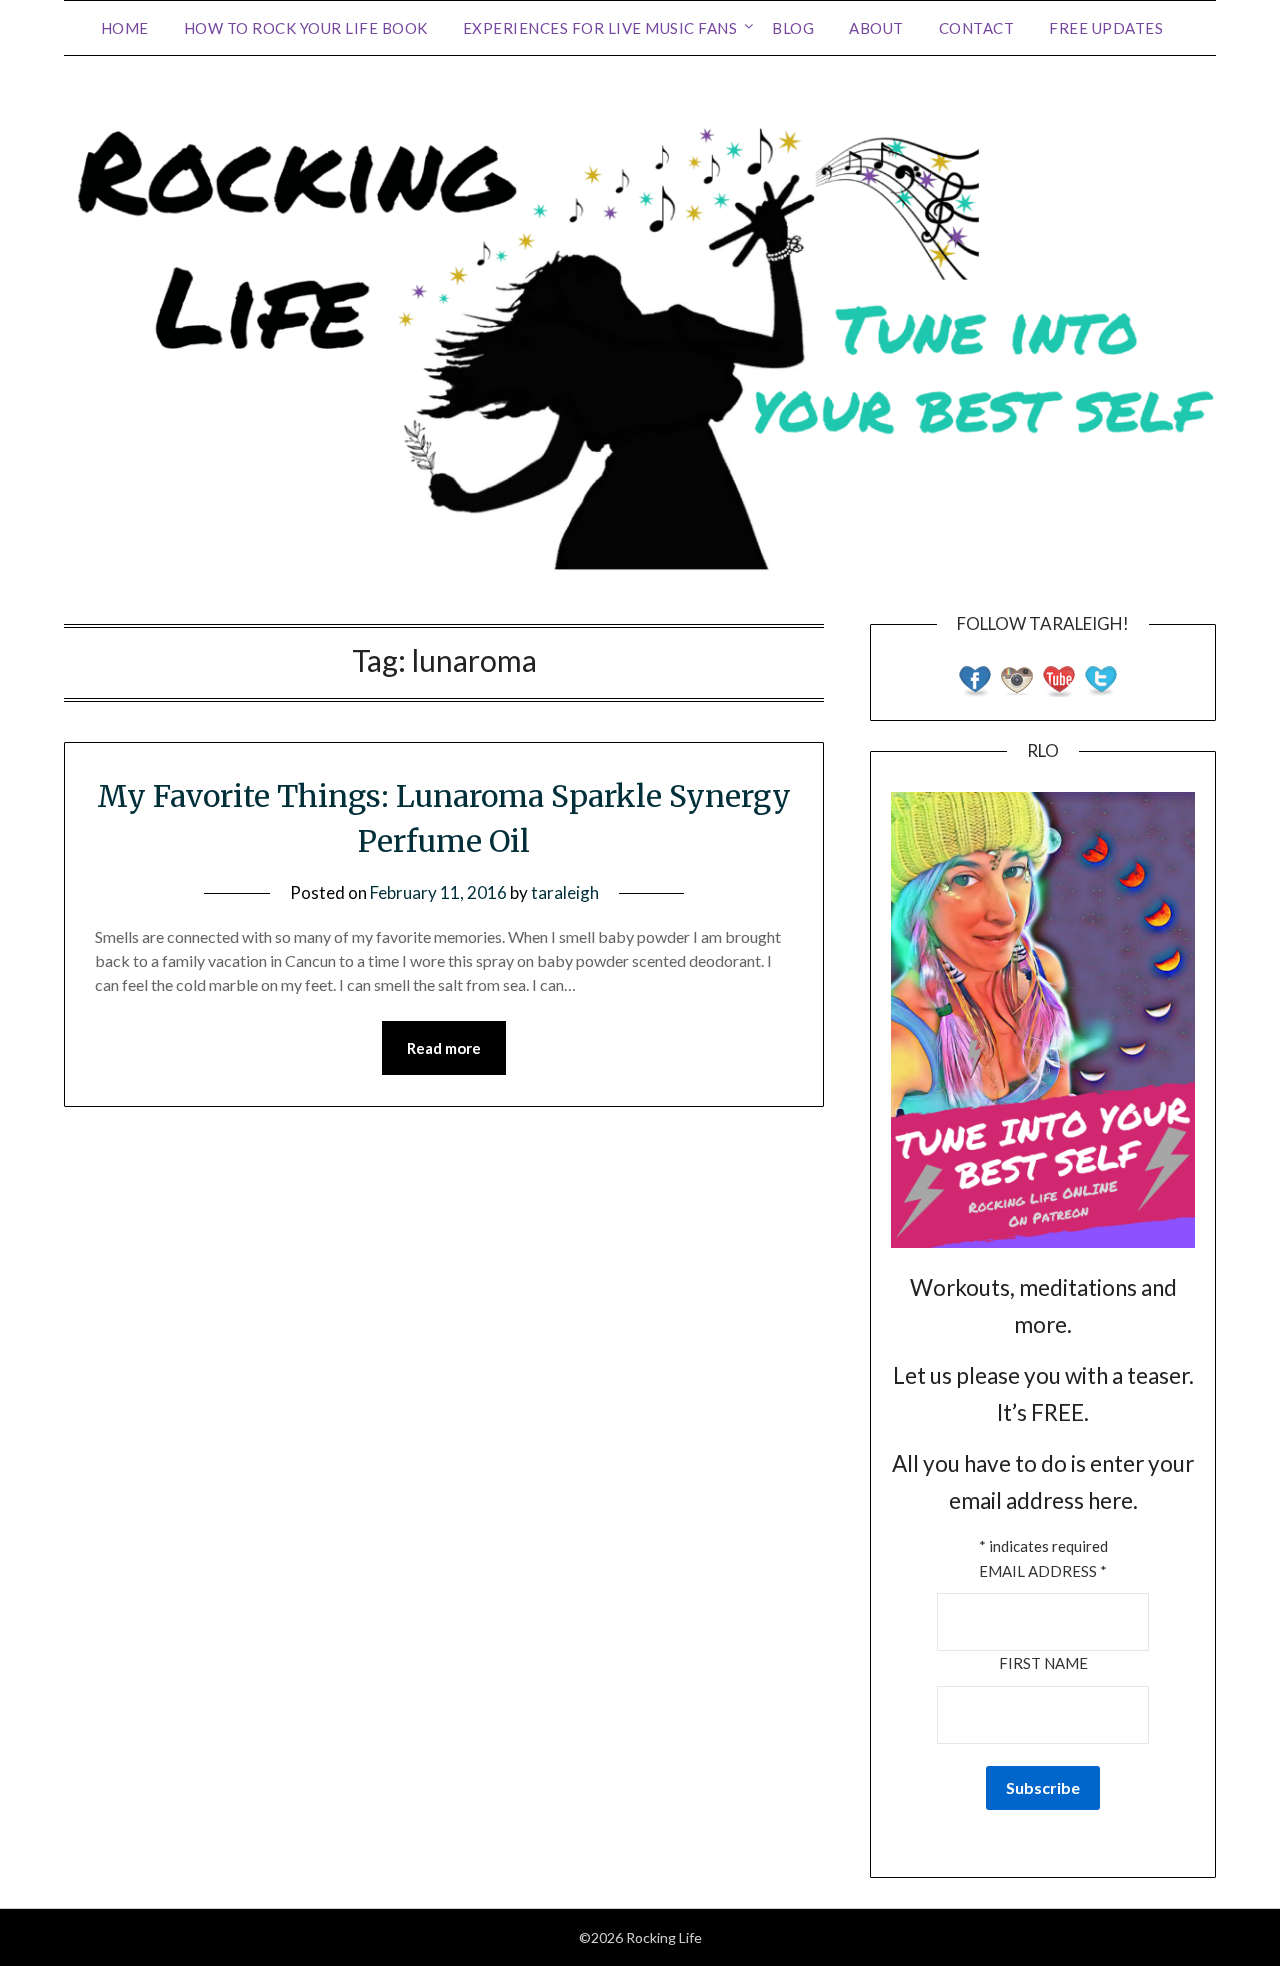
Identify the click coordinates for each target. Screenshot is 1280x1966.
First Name (1043, 1663)
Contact (977, 28)
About (876, 28)
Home (125, 28)
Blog (793, 28)
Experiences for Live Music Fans (600, 28)
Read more (444, 1048)
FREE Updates (1106, 28)
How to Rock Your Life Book (306, 28)
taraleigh (565, 892)
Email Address (1043, 1571)
